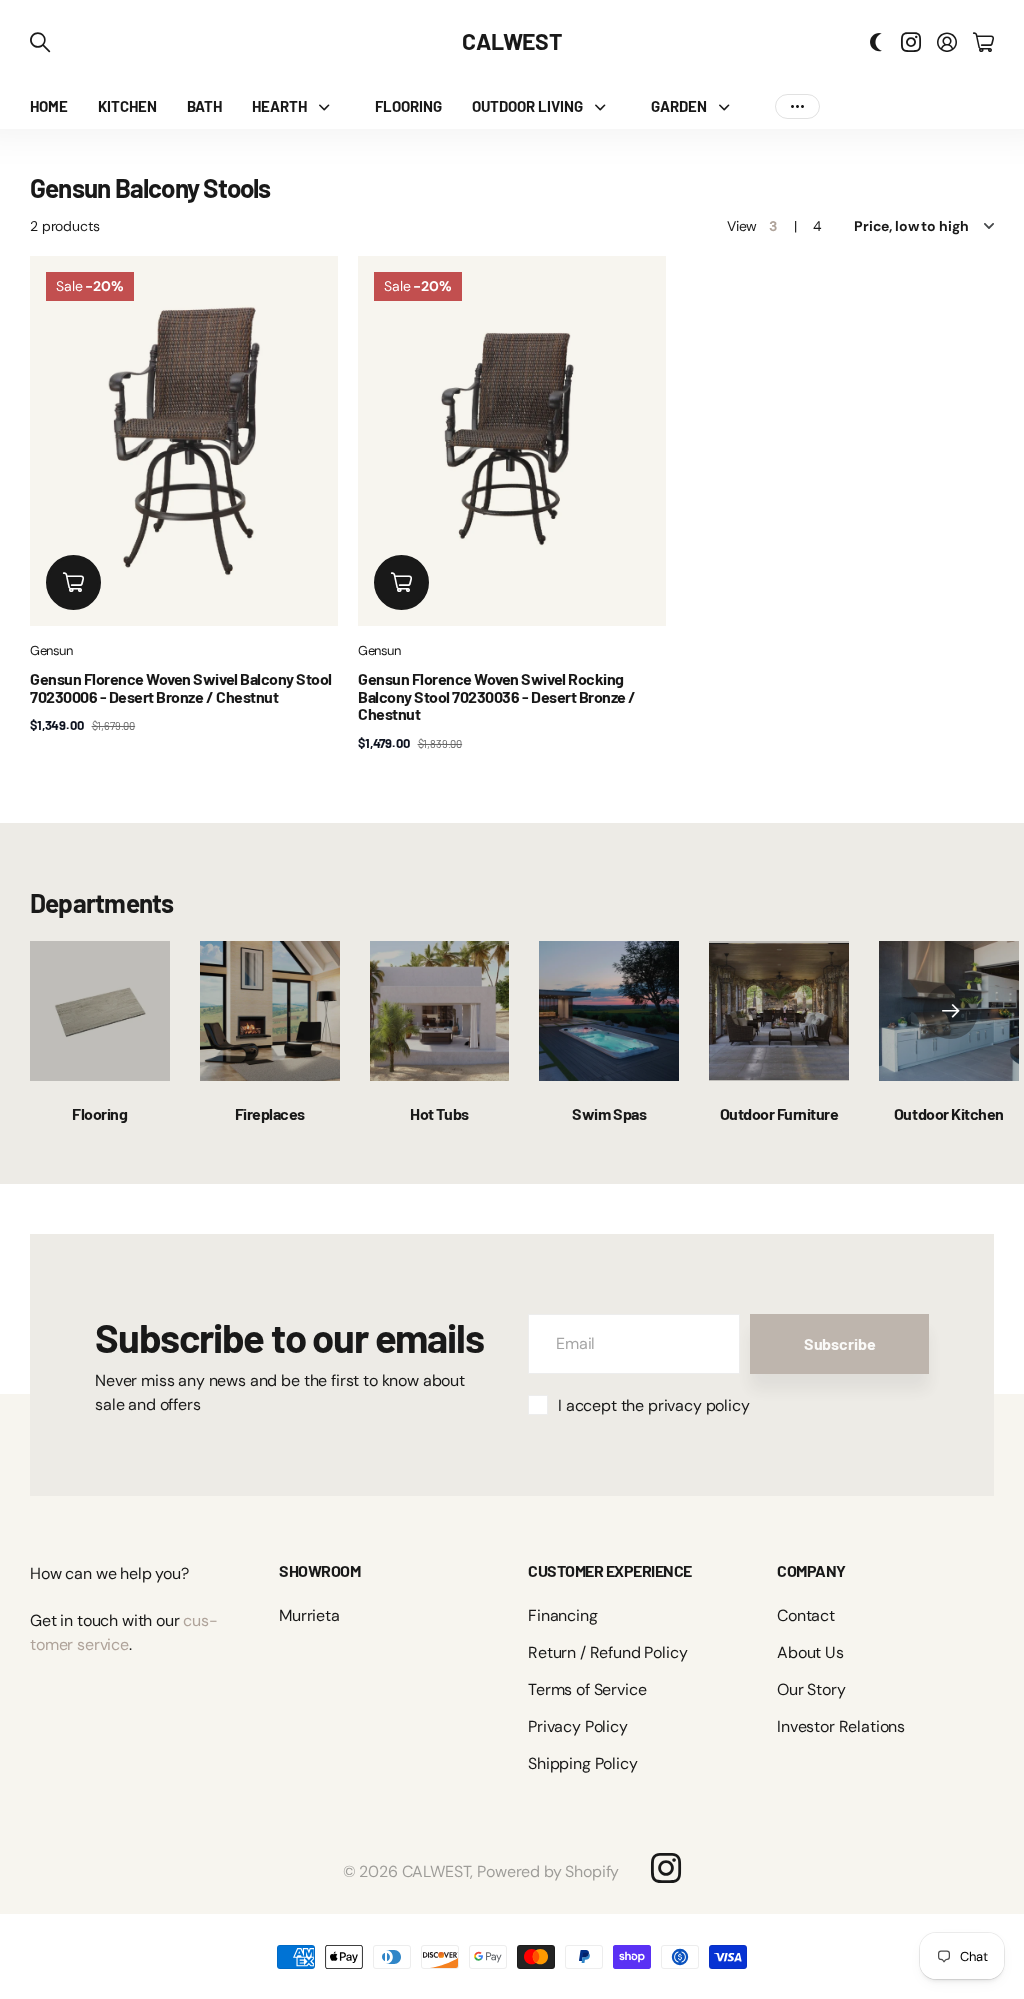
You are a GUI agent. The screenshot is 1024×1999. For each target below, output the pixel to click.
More (797, 106)
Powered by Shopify (548, 1871)
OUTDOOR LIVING (527, 106)
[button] (950, 1011)
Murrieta (309, 1615)
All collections (329, 106)
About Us (810, 1652)
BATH (204, 106)
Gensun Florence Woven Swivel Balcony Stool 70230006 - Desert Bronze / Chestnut (181, 687)
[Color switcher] (876, 42)
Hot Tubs (439, 1113)
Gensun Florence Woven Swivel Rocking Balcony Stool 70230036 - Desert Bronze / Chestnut (497, 696)
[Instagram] (666, 1868)
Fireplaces (270, 1113)
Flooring (99, 1113)
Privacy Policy (578, 1726)
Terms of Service (587, 1689)
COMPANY (811, 1570)
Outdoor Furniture (779, 1113)
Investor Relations (841, 1726)
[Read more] (911, 42)
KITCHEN (127, 106)
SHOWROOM (319, 1570)
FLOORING (408, 106)
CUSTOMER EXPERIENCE (610, 1570)
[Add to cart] (73, 582)
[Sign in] (947, 42)
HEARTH (279, 106)
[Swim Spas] (609, 1011)
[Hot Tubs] (440, 1011)
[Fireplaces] (270, 1011)
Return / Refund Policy (607, 1652)
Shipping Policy (583, 1763)
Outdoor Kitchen (949, 1113)
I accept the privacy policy (654, 1405)
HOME (49, 106)
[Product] (184, 441)
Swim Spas (609, 1113)
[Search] (40, 42)
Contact (806, 1615)
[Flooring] (100, 1011)
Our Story (811, 1689)
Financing (563, 1615)
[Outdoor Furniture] (779, 1011)
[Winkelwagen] (983, 42)
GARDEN (679, 106)
